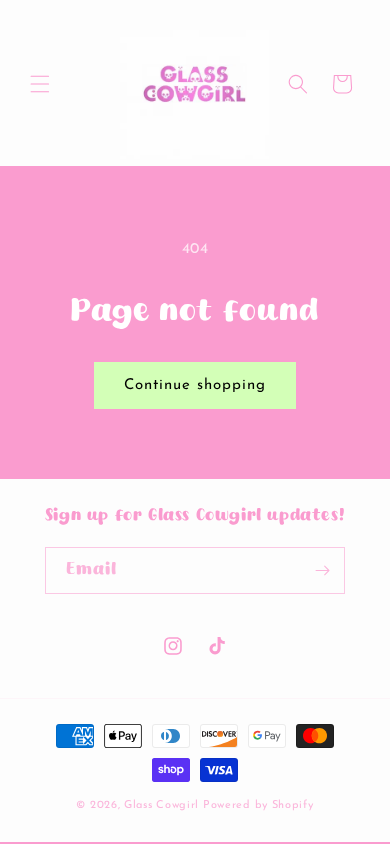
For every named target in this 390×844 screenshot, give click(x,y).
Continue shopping (195, 385)
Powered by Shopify (258, 805)
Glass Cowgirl (163, 805)
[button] (40, 84)
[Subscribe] (322, 570)
